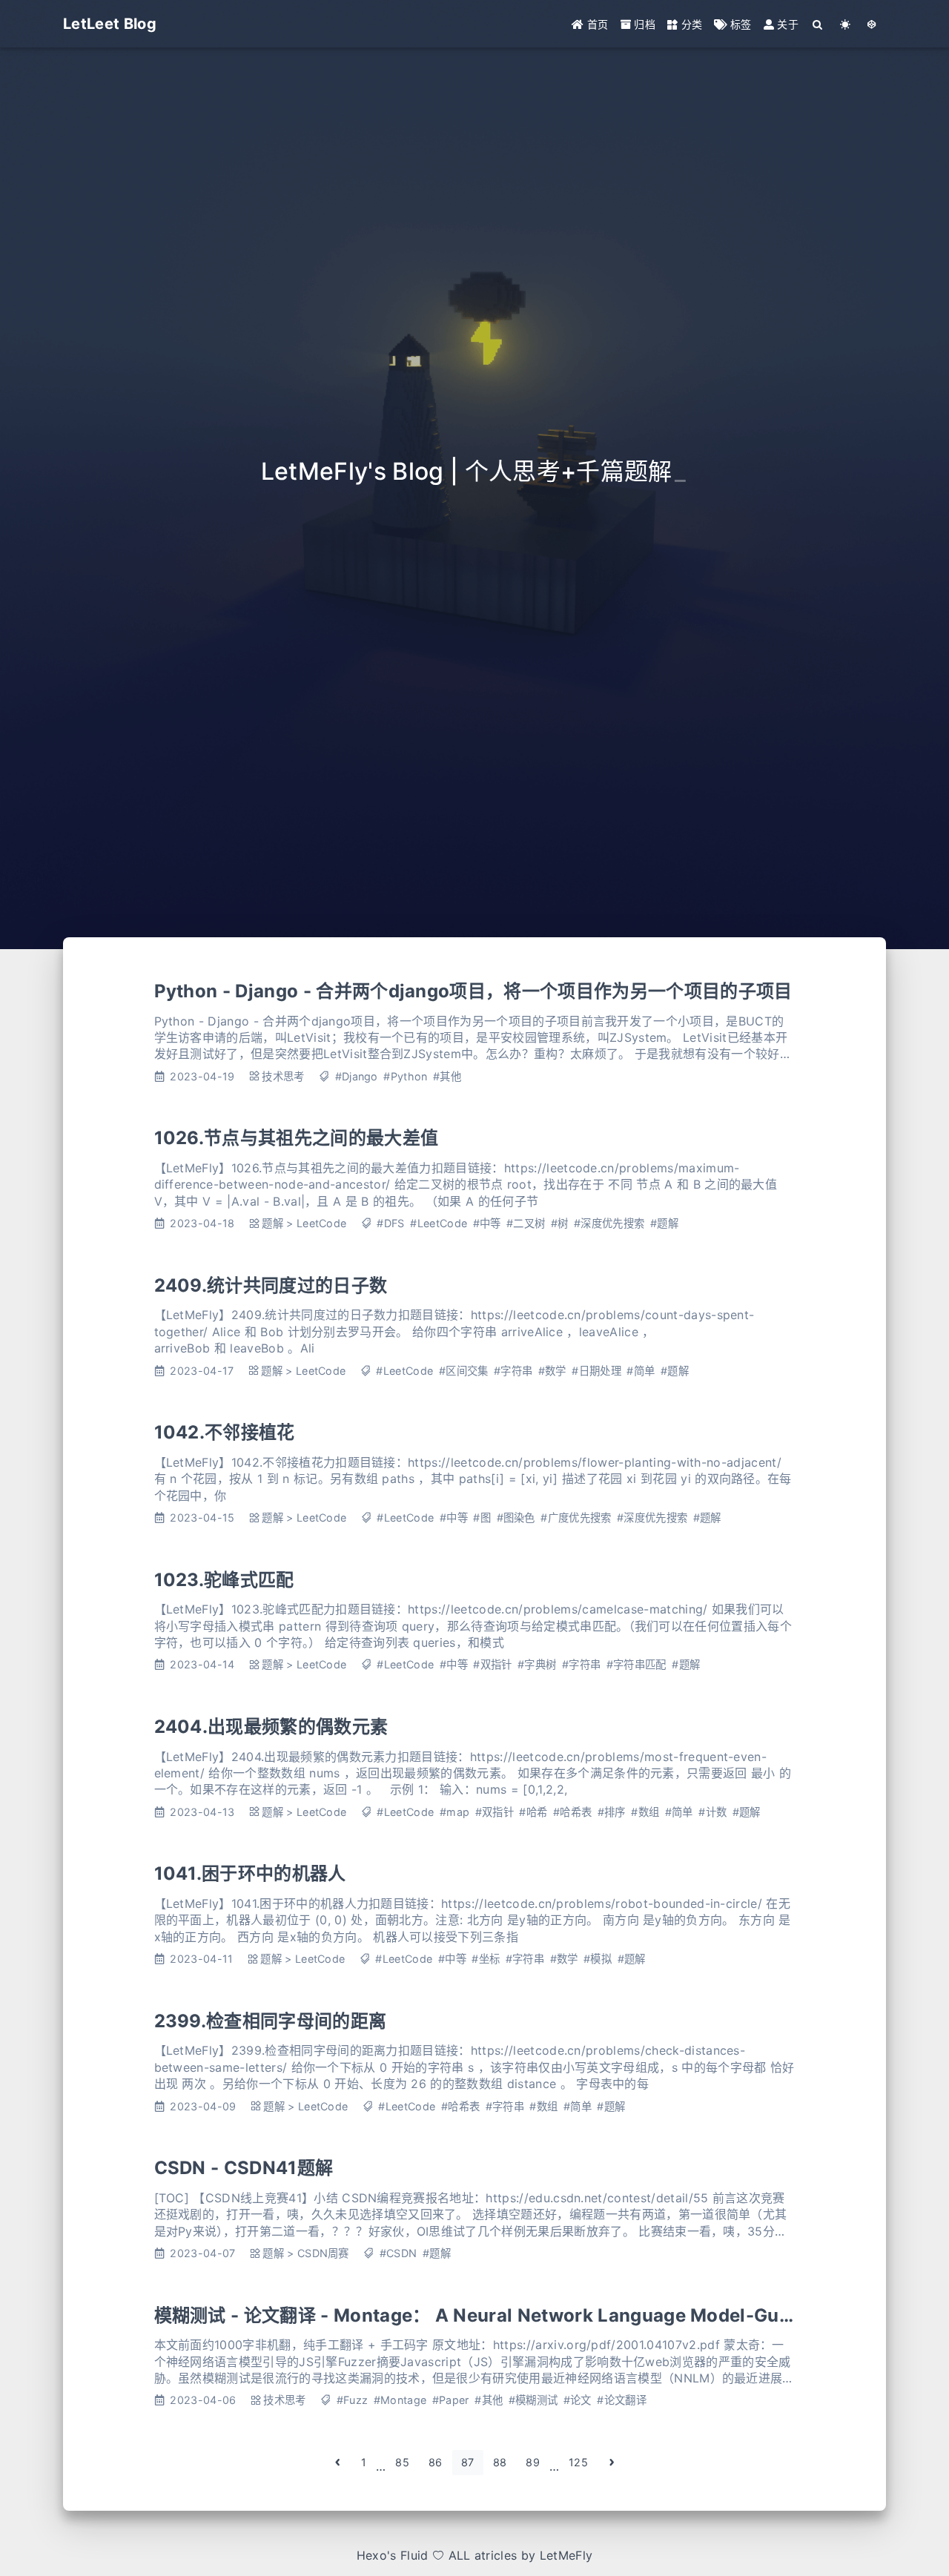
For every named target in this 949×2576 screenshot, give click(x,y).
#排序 (612, 1812)
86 (436, 2462)
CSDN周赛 (323, 2253)
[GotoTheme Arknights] (872, 24)
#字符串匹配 (636, 1664)
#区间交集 (464, 1371)
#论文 (578, 2400)
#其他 (447, 1076)
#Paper (451, 2400)
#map (454, 1812)
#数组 (645, 1812)
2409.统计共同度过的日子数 (271, 1285)
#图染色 (516, 1517)
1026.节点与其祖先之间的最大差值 (297, 1138)
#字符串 (513, 1371)
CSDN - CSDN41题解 (244, 2168)
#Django (357, 1076)
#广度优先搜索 (576, 1517)
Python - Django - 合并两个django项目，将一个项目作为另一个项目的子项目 (473, 991)
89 (533, 2462)
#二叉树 (526, 1223)
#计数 (712, 1812)
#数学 (552, 1371)
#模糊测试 (533, 2400)
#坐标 (486, 1959)
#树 (560, 1223)
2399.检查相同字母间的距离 (271, 2021)
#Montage (400, 2400)
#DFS (390, 1223)
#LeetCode (439, 1223)
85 (402, 2462)
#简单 (641, 1371)
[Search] (818, 24)
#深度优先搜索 (609, 1223)
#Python (405, 1076)
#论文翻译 (622, 2400)
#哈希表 (572, 1812)
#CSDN (399, 2253)
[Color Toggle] (846, 24)
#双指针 (492, 1664)
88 (500, 2462)
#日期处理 (596, 1371)
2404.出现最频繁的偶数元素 (271, 1727)
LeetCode (322, 1223)
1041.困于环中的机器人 (250, 1873)
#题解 (664, 1223)
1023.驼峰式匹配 (224, 1580)
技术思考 (283, 1076)
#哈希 (533, 1812)
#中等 (487, 1223)
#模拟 (598, 1959)
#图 (482, 1517)
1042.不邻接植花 (225, 1432)
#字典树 (537, 1664)
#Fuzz (353, 2400)
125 (578, 2462)
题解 (272, 1223)
